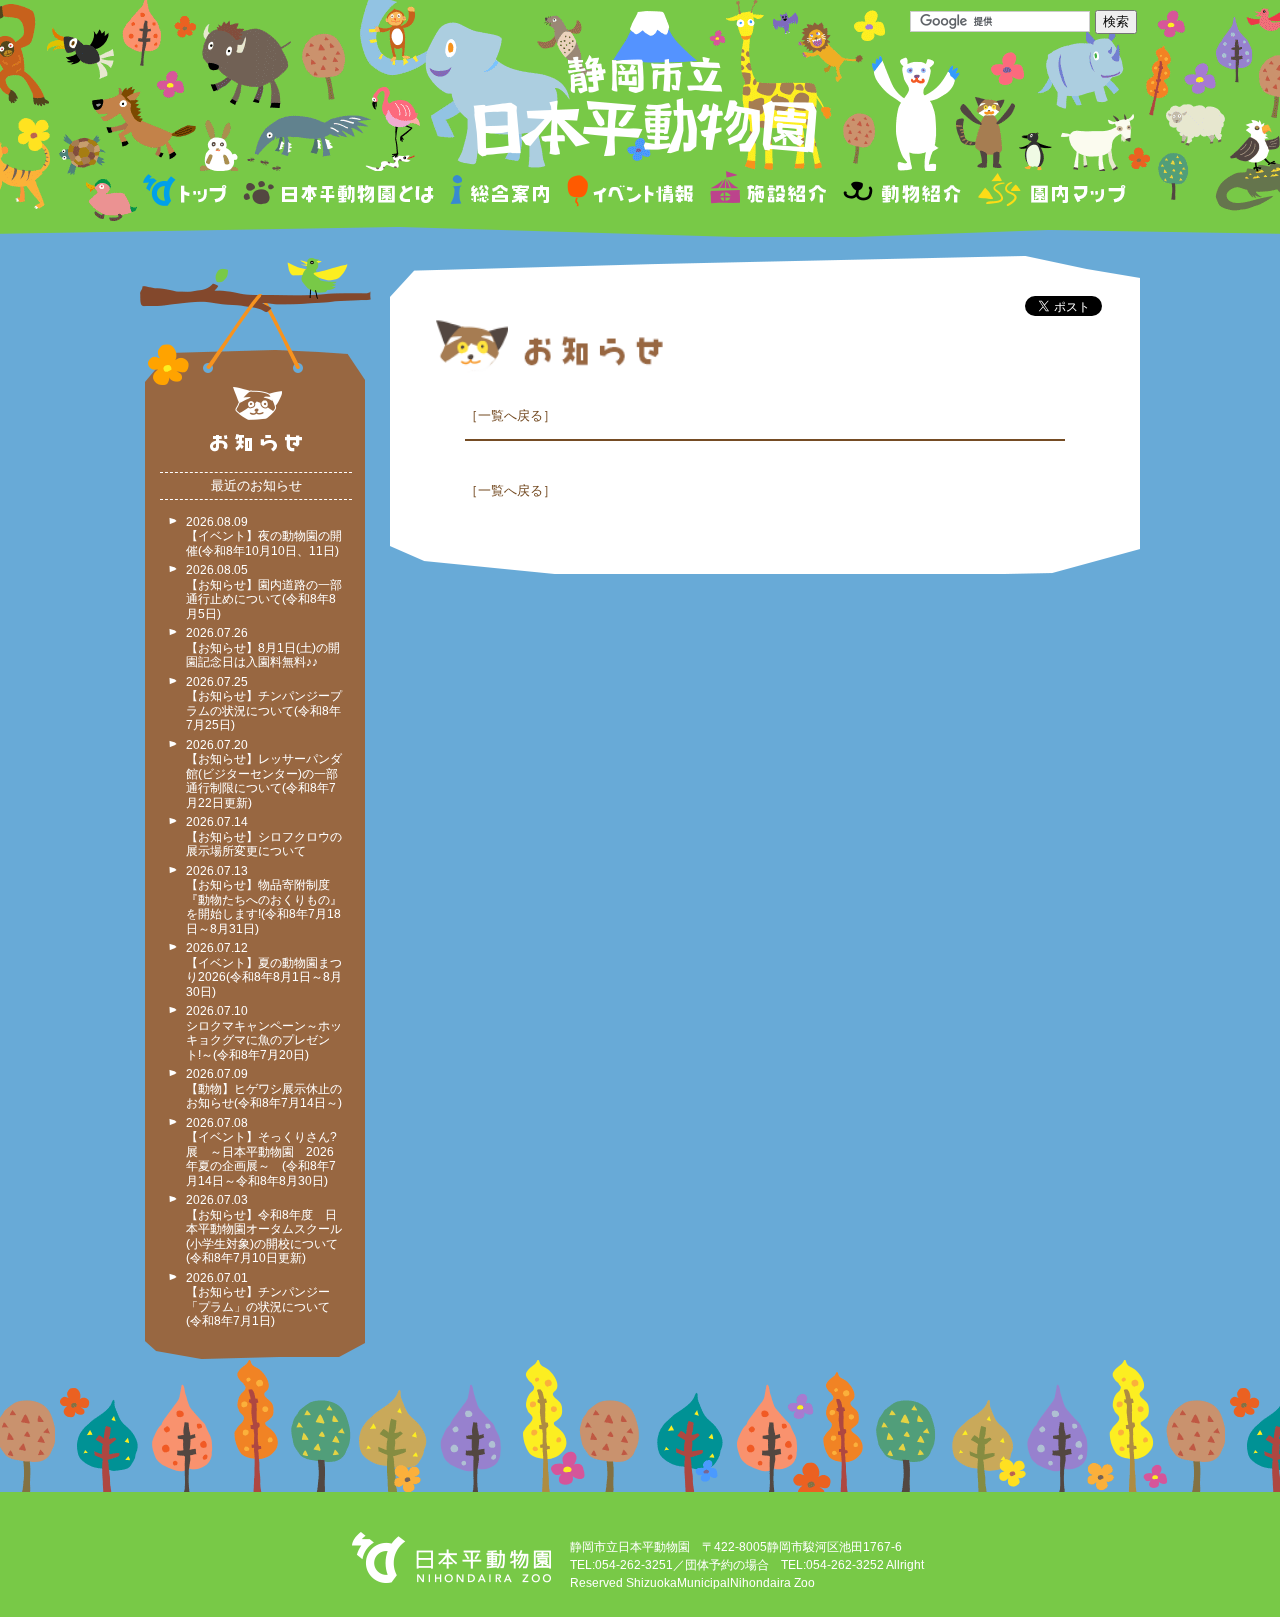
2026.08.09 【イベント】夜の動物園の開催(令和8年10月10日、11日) (264, 536)
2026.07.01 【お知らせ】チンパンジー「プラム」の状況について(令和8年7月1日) (258, 1300)
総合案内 (501, 193)
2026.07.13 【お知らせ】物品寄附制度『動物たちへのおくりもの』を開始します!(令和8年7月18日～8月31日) (264, 900)
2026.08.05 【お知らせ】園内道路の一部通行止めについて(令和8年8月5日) (264, 592)
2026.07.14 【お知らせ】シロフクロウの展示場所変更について (264, 836)
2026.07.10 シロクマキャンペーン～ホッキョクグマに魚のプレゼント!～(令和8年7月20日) (264, 1033)
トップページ (188, 193)
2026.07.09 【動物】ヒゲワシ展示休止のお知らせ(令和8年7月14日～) (264, 1088)
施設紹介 (768, 193)
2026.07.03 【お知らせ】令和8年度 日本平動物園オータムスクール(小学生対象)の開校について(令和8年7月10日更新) (264, 1229)
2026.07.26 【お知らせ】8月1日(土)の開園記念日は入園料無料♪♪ (263, 647)
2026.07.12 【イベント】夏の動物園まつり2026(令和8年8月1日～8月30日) (264, 970)
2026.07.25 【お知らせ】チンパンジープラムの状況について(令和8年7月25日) (264, 704)
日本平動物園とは (340, 193)
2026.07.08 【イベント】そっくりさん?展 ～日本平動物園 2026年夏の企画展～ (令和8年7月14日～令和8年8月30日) (261, 1152)
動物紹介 (901, 193)
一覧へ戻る (510, 415)
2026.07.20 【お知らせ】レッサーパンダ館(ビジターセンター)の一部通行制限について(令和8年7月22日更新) (264, 774)
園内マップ (1049, 193)
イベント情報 (630, 193)
